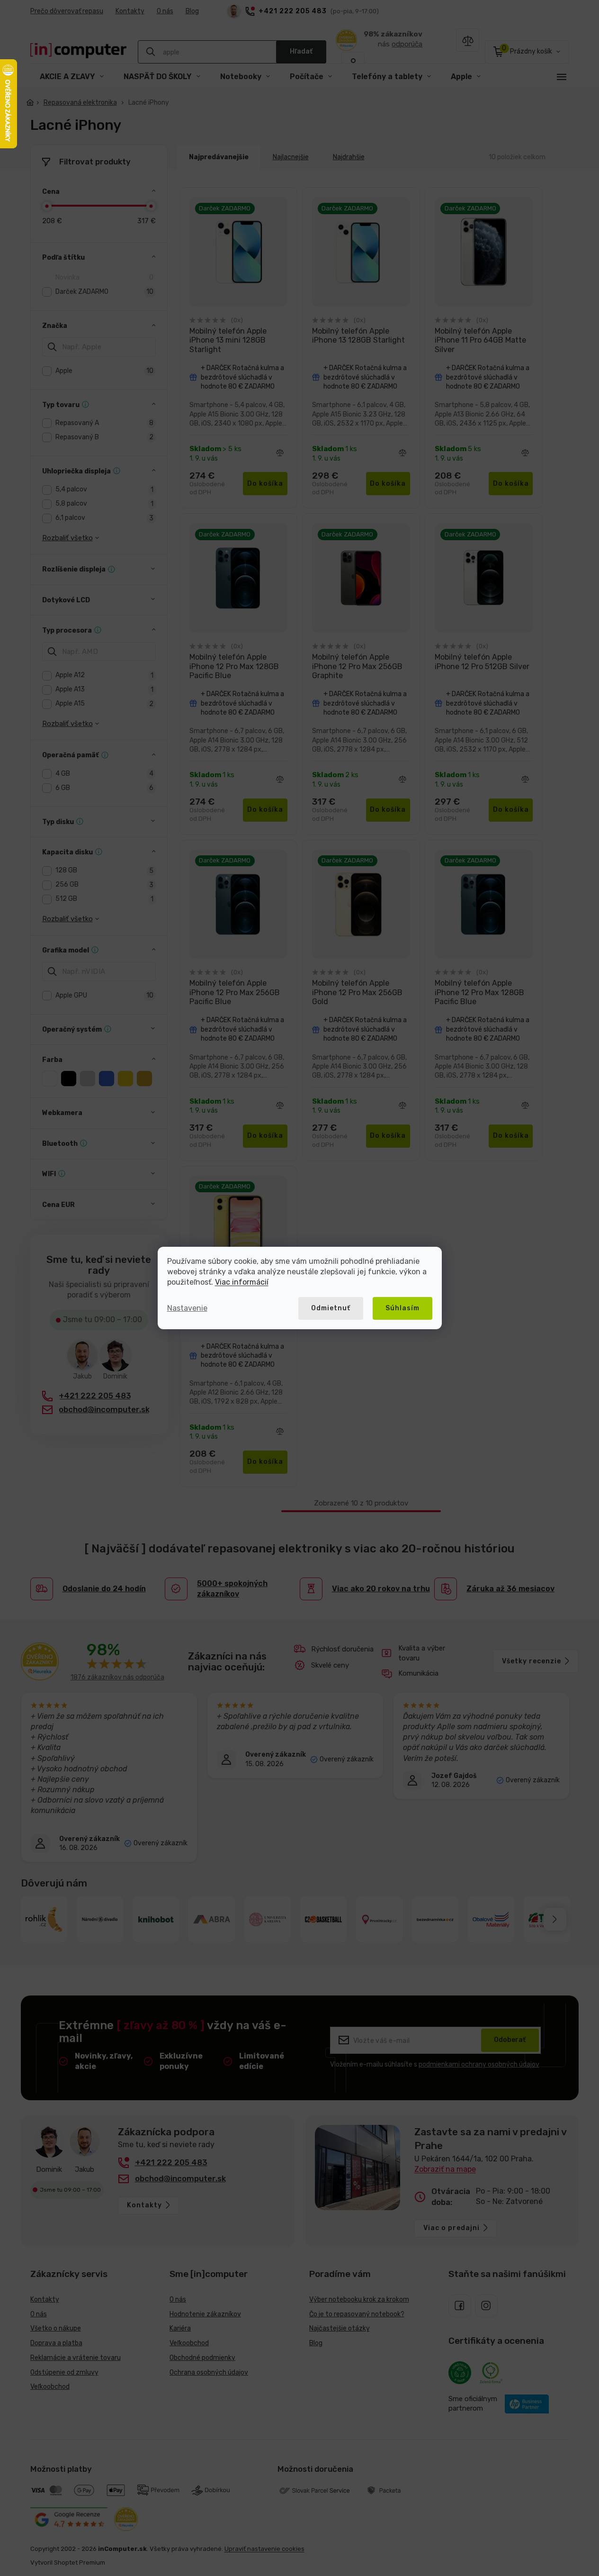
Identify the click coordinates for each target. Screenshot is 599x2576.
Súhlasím (402, 1308)
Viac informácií (242, 1282)
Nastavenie (187, 1308)
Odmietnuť (331, 1308)
